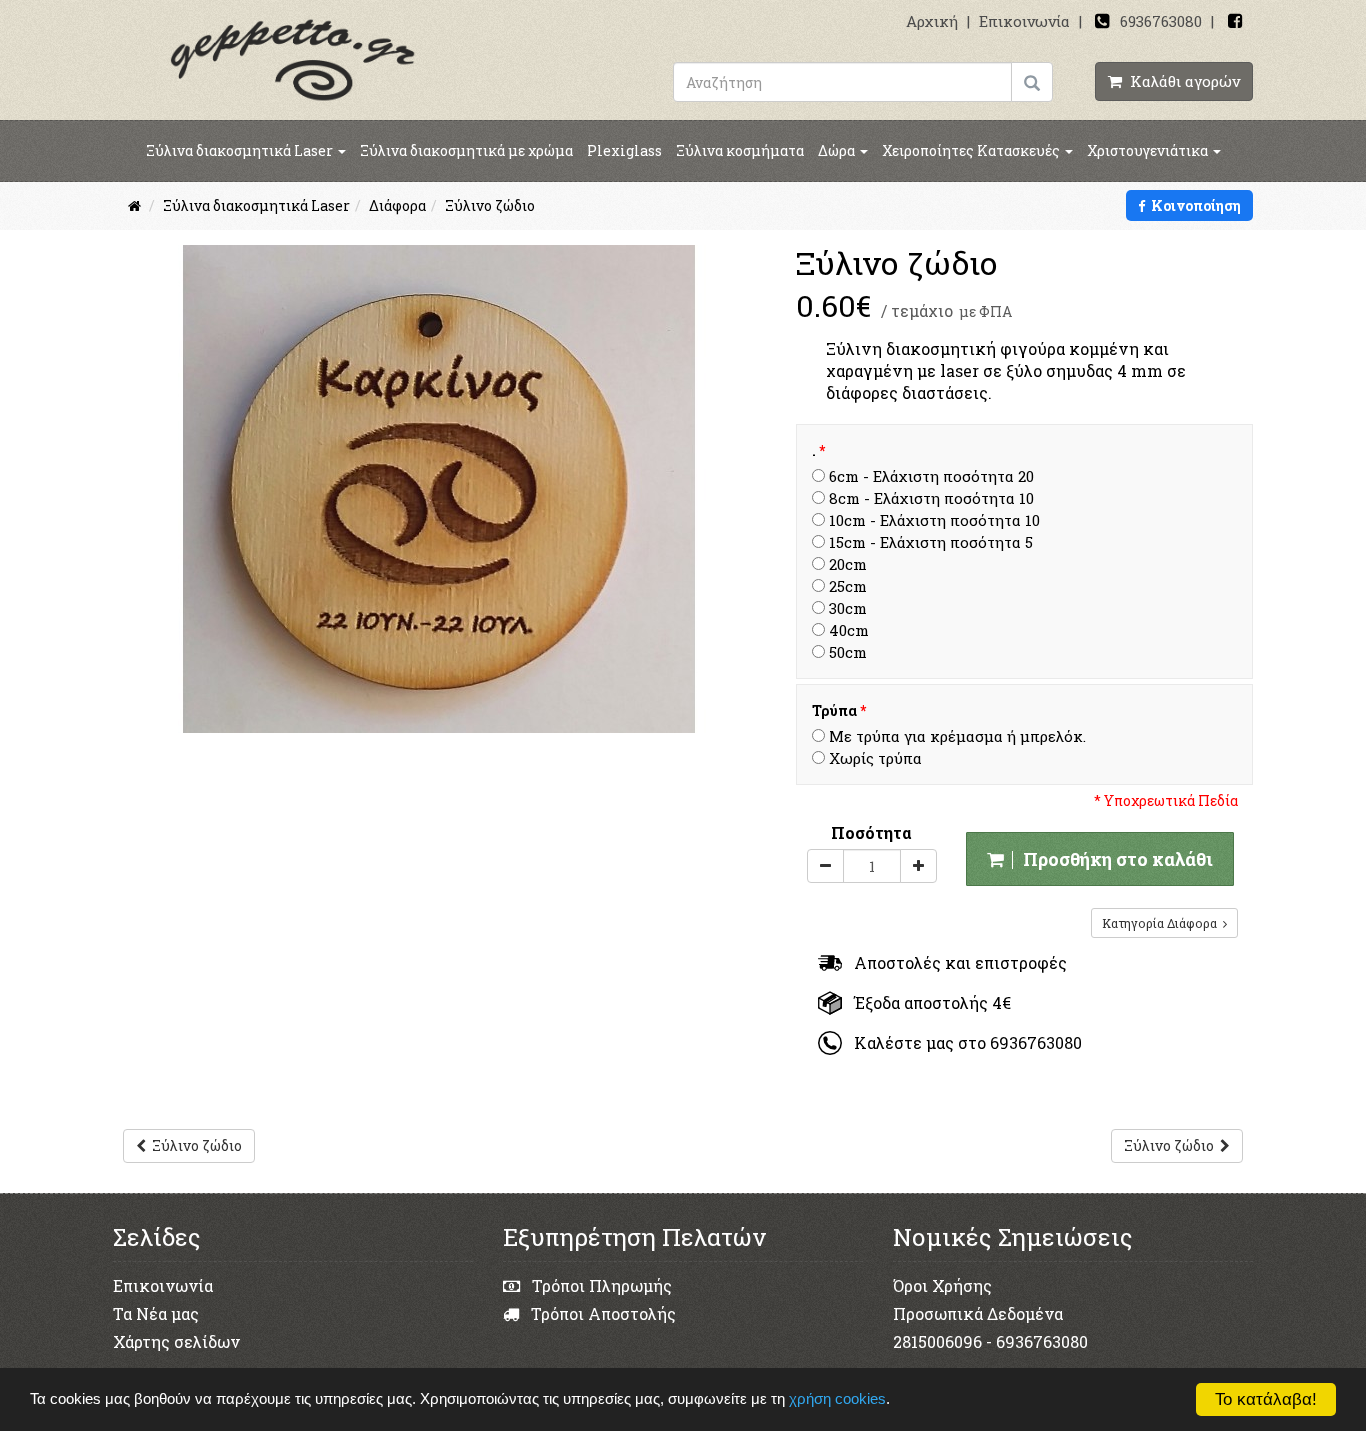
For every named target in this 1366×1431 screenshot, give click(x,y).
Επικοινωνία (1024, 21)
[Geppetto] (293, 58)
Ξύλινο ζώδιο (194, 1145)
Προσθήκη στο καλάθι (1114, 859)
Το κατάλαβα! (1266, 1399)
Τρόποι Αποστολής (601, 1313)
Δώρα (838, 150)
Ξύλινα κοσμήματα (740, 150)
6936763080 (1161, 21)
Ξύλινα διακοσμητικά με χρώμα (466, 150)
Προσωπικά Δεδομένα (978, 1313)
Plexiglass (624, 150)
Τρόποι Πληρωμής (600, 1285)
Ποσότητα (871, 832)
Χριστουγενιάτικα (1149, 150)
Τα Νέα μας (156, 1313)
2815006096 (937, 1341)
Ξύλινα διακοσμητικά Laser (241, 150)
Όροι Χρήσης (942, 1285)
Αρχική (932, 21)
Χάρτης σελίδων (176, 1341)
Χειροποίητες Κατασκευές (972, 150)
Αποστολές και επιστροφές (954, 962)
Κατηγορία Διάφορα (1162, 923)
